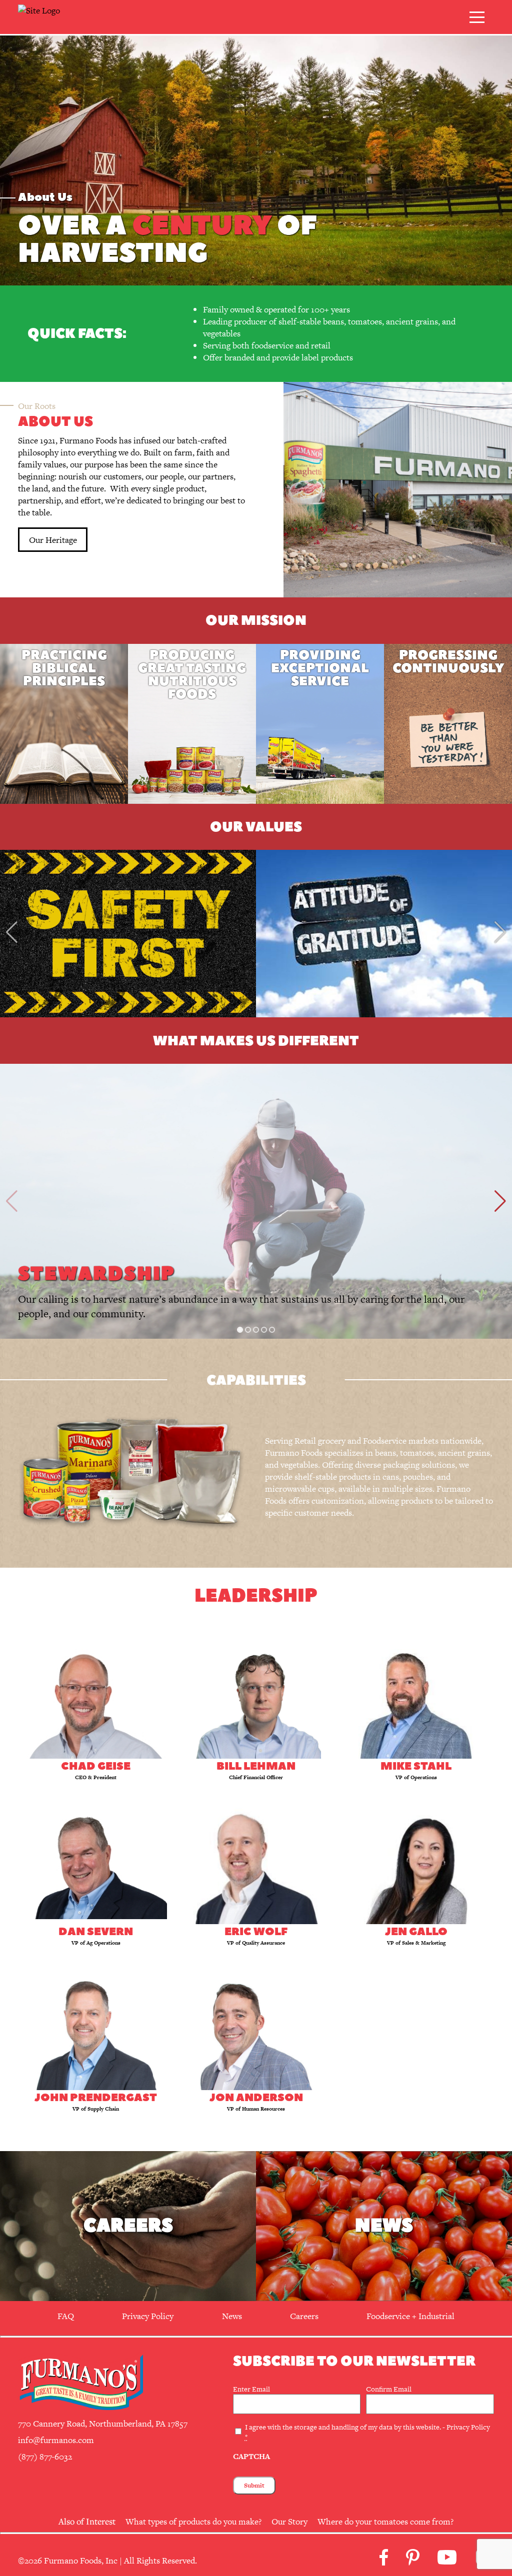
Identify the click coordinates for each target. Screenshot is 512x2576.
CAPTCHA (251, 2456)
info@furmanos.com (56, 2440)
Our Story (289, 2522)
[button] (240, 1330)
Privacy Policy (468, 2427)
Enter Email (251, 2389)
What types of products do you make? (193, 2522)
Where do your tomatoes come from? (385, 2522)
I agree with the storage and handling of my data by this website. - (367, 2432)
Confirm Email (389, 2389)
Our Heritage (53, 540)
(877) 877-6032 (45, 2457)
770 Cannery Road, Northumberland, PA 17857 (103, 2424)
